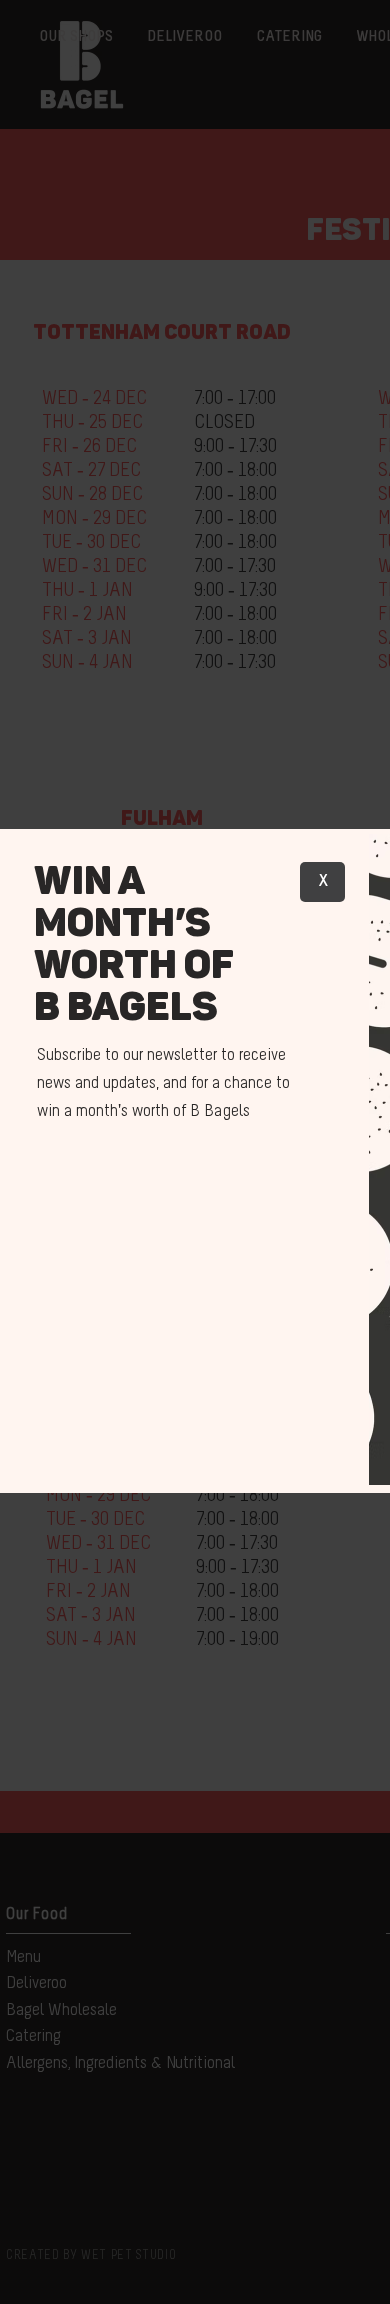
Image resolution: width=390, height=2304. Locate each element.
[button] (322, 882)
